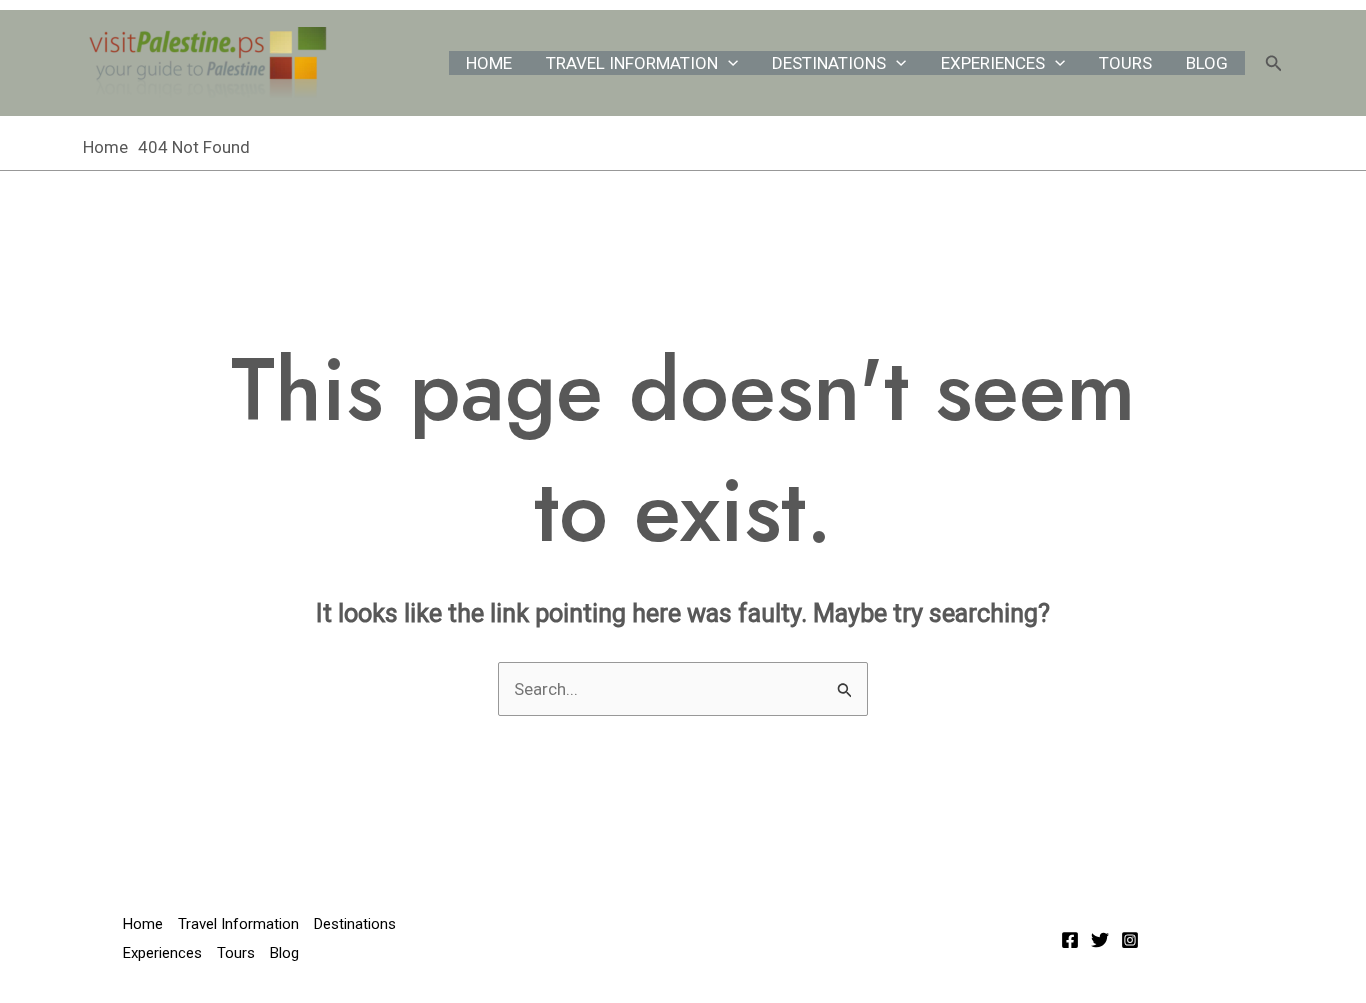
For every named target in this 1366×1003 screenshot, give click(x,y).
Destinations (829, 63)
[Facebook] (1070, 940)
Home (489, 63)
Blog (1207, 63)
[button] (728, 63)
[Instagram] (1130, 940)
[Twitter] (1100, 940)
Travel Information (632, 63)
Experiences (993, 63)
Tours (1125, 63)
